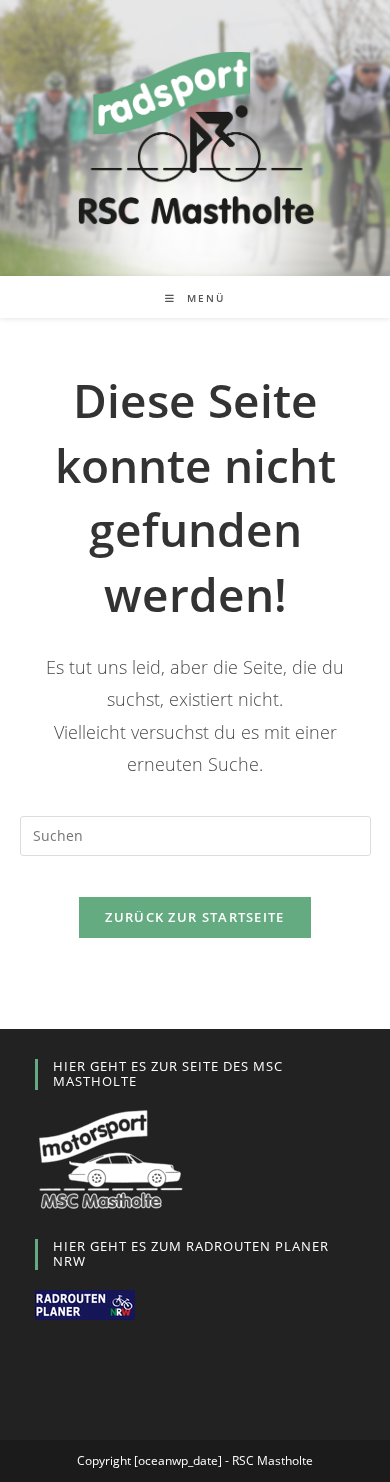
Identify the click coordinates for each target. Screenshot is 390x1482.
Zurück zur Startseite (194, 917)
